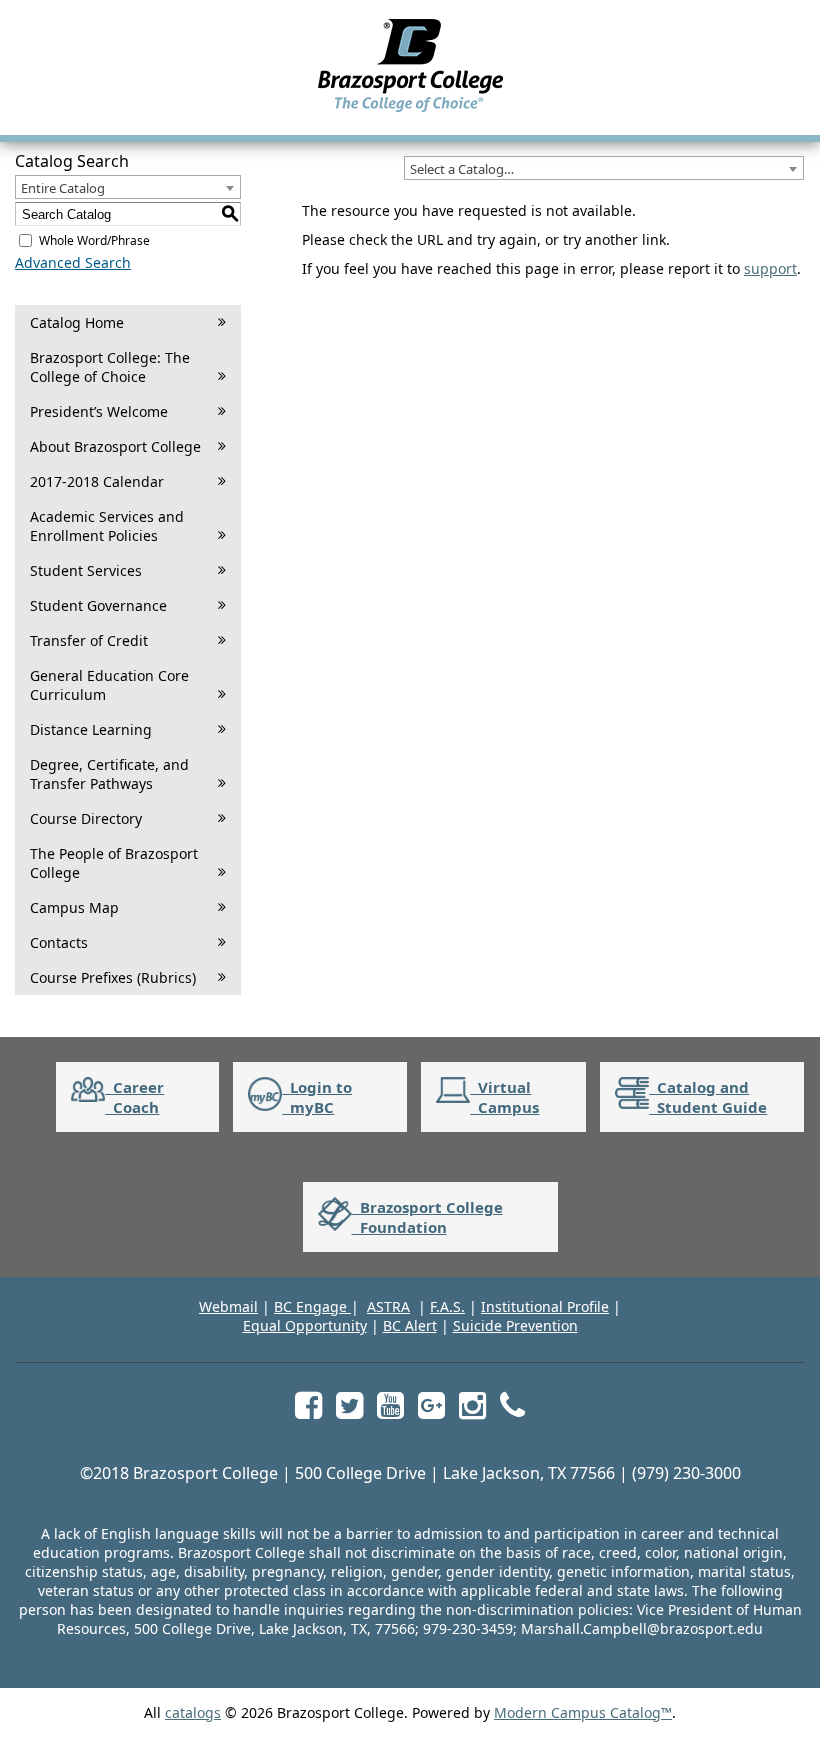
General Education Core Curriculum (109, 685)
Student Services (86, 570)
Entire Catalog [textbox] (63, 188)
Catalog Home (77, 322)
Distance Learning (91, 729)
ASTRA (388, 1306)
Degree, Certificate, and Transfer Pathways (109, 774)
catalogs (193, 1712)
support (770, 268)
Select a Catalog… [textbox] (462, 169)
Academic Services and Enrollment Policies (107, 526)
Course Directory (86, 818)
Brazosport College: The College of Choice (110, 367)
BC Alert (410, 1325)
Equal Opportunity (305, 1325)
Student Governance (98, 605)
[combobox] (604, 168)
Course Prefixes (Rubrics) (113, 977)
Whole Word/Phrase (94, 240)
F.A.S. (447, 1306)
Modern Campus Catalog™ (583, 1712)
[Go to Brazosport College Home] (410, 111)
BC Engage (312, 1306)
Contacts (59, 942)
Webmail (228, 1306)
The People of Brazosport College (114, 863)
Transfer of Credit (89, 640)
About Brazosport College (115, 446)
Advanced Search (73, 262)
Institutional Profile (545, 1306)
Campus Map (74, 907)
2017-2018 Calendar (97, 481)
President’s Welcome (99, 411)
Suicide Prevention (515, 1325)
